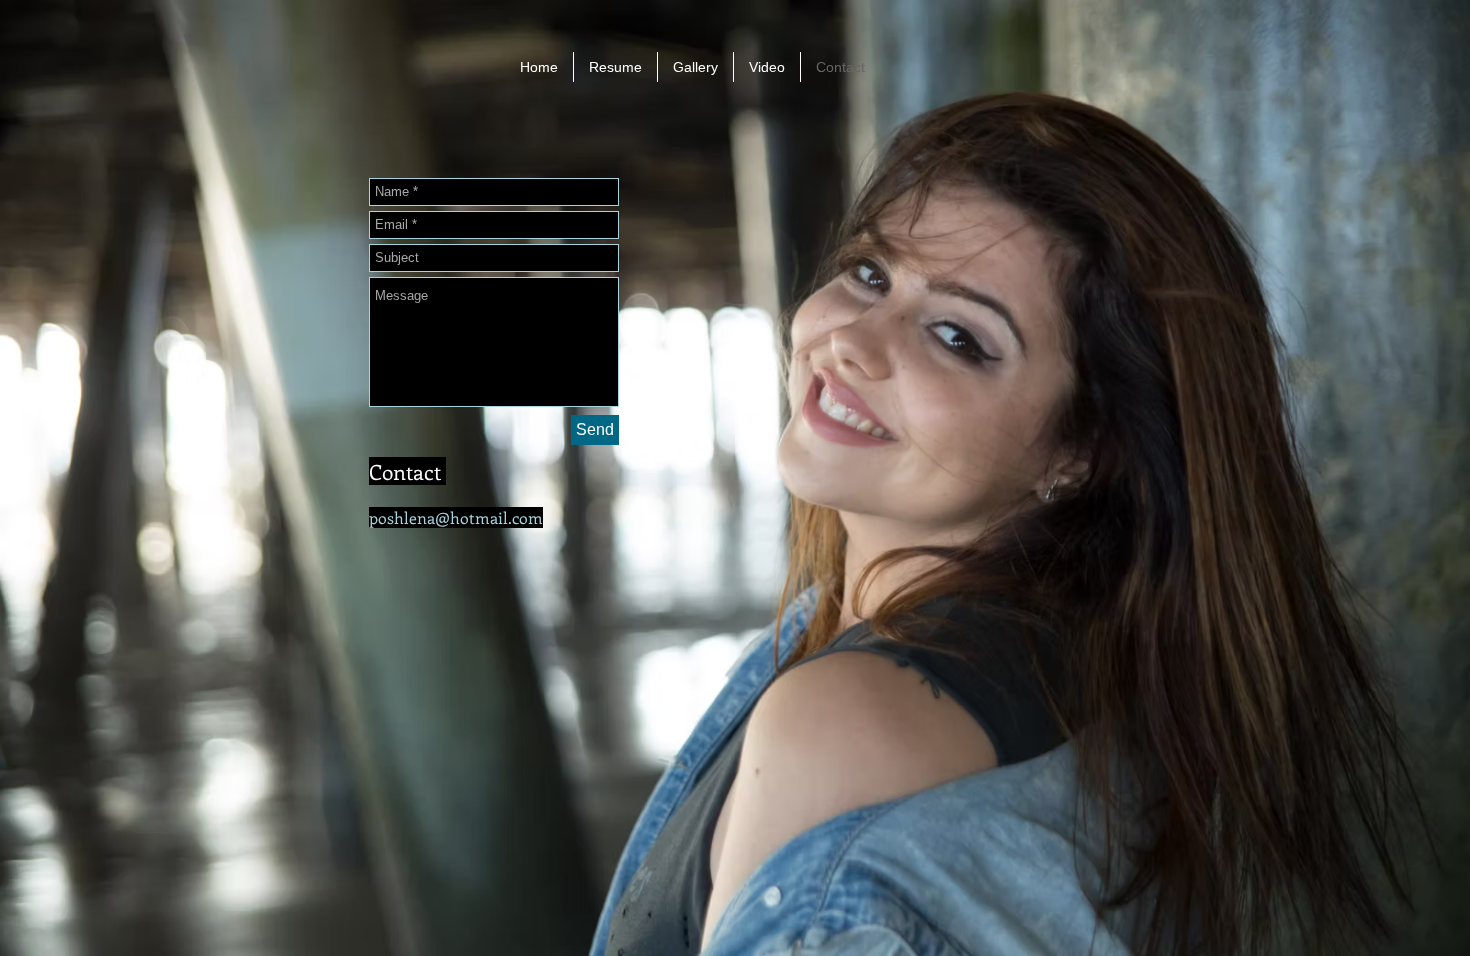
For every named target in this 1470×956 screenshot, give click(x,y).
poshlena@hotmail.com (456, 517)
